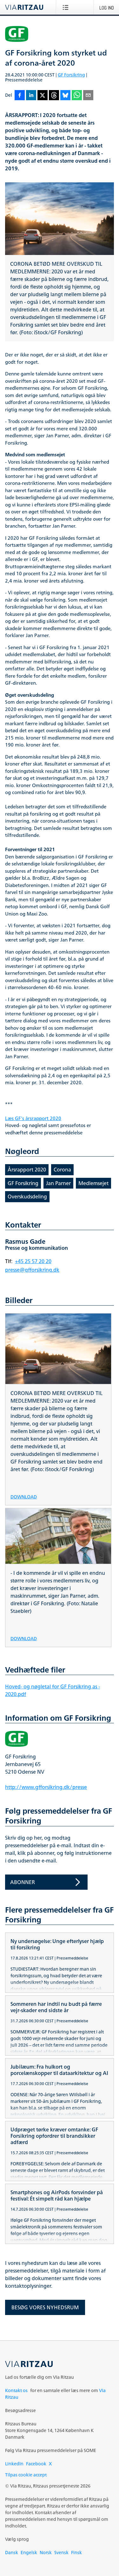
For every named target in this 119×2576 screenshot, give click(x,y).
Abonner (23, 1882)
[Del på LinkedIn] (31, 96)
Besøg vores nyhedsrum (45, 2307)
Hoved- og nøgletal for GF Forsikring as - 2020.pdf (53, 1690)
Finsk (76, 2552)
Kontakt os (16, 2390)
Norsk (46, 2552)
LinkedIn (14, 2464)
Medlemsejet (93, 1183)
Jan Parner (58, 1183)
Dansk (12, 2552)
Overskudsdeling (27, 1197)
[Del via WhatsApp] (77, 96)
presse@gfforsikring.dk (32, 1270)
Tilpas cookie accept (26, 2475)
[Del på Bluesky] (65, 96)
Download (24, 1496)
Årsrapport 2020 (27, 1170)
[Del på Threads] (54, 96)
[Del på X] (43, 96)
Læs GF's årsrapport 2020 (33, 1119)
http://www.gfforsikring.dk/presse (46, 1787)
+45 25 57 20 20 (33, 1261)
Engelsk (29, 2552)
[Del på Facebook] (20, 96)
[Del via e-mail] (88, 96)
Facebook (36, 2464)
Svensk (61, 2552)
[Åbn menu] (67, 7)
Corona (62, 1170)
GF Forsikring (71, 75)
